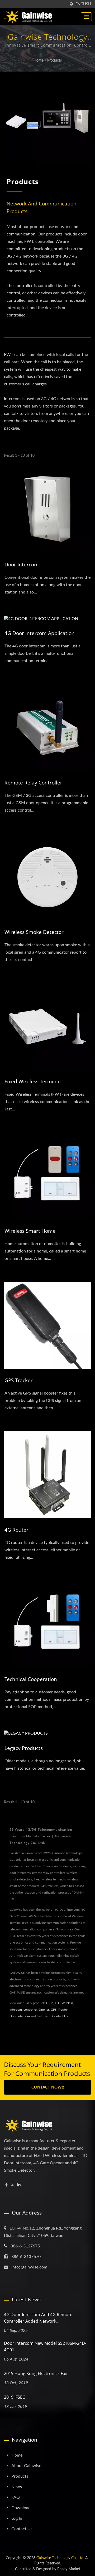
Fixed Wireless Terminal (33, 1081)
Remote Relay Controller (33, 783)
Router (63, 2010)
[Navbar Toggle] (86, 17)
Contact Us (60, 2016)
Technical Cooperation (31, 1679)
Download (21, 2508)
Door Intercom (22, 565)
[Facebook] (6, 2185)
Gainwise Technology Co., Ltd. (60, 2558)
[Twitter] (12, 2185)
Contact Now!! (48, 2087)
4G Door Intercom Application (40, 633)
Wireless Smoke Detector (34, 932)
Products (54, 61)
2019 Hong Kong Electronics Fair (36, 2373)
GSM (50, 2003)
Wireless (67, 2003)
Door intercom (20, 2016)
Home (39, 61)
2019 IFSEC (15, 2397)
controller (30, 2010)
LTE (57, 2003)
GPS (54, 2010)
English (83, 4)
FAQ (16, 2497)
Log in (17, 2518)
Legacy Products (24, 1748)
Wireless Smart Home (30, 1231)
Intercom (16, 2010)
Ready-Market (69, 2569)
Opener (44, 2010)
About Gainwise (26, 2466)
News (17, 2487)
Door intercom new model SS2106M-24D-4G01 (45, 2346)
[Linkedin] (19, 2185)
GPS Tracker (19, 1380)
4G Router (16, 1530)
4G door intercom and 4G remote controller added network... (38, 2318)
